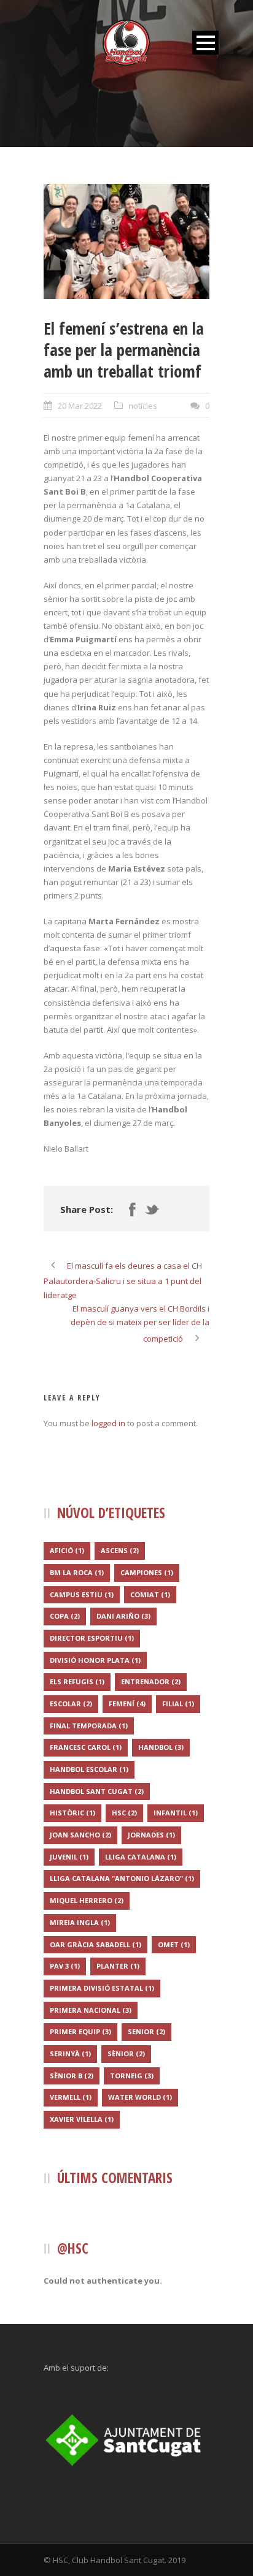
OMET (174, 1944)
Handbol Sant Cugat (97, 1791)
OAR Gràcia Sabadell (95, 1944)
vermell (71, 2097)
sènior (126, 2054)
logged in (108, 1423)
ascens (120, 1550)
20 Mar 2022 (80, 406)
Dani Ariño (123, 1616)
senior (146, 2031)
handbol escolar (89, 1769)
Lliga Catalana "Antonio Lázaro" (122, 1878)
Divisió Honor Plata (95, 1660)
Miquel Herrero (87, 1900)
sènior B (72, 2076)
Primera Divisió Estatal (102, 1988)
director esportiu (92, 1638)
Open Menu (205, 43)
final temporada (89, 1726)
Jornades (151, 1835)
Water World (140, 2097)
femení (127, 1704)
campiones (147, 1572)
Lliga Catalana (141, 1857)
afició (67, 1550)
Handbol (161, 1747)
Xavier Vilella (82, 2119)
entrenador (151, 1681)
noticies (143, 406)
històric (72, 1813)
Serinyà (70, 2054)
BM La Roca (77, 1572)
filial (178, 1704)
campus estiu (82, 1594)
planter (118, 1966)
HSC (124, 1813)
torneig (132, 2076)
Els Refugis (77, 1681)
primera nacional (91, 2010)
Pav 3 (65, 1966)
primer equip (80, 2031)
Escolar (71, 1704)
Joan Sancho (80, 1835)
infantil (176, 1813)
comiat (150, 1594)
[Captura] (126, 241)
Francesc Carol (86, 1747)
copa (65, 1616)
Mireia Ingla (80, 1922)
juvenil (69, 1857)
